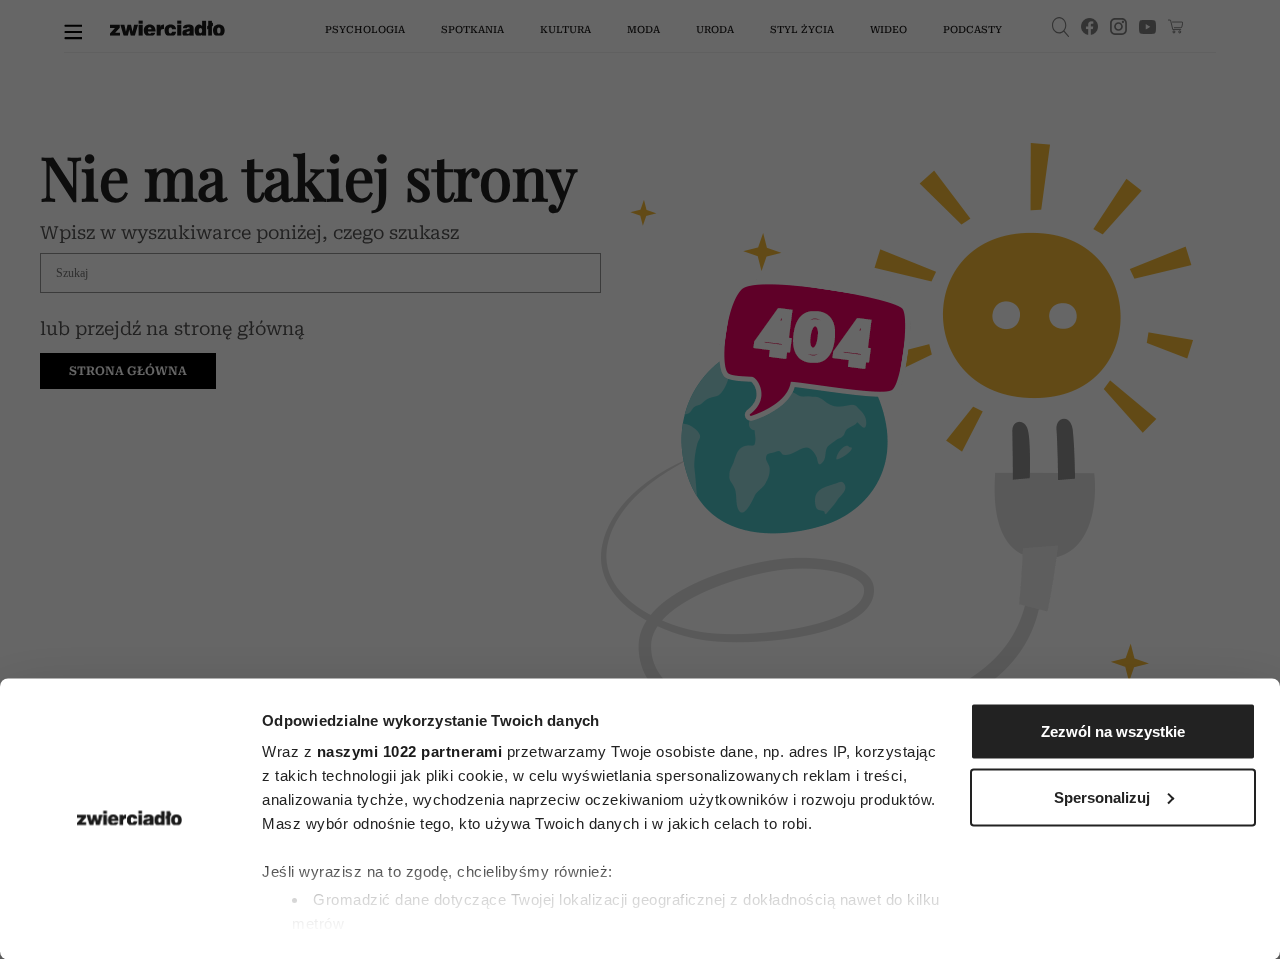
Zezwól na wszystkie (1113, 731)
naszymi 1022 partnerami (410, 751)
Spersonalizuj (1102, 796)
